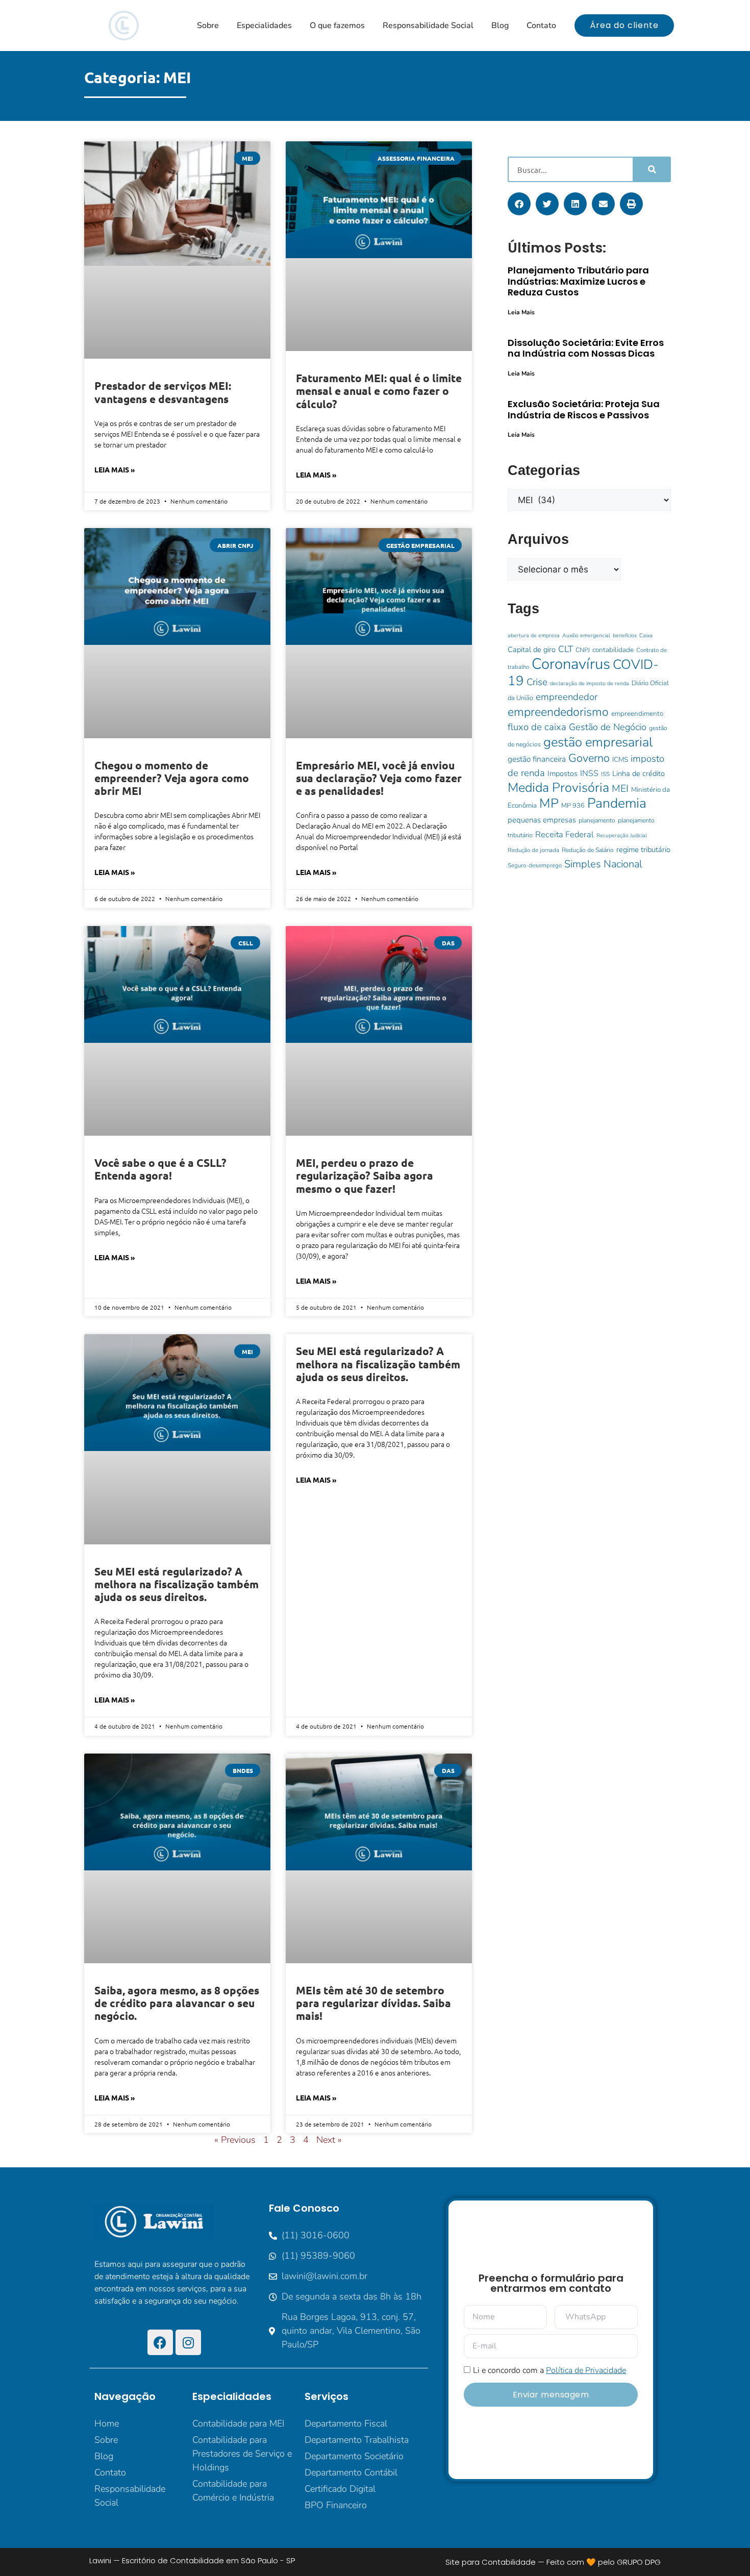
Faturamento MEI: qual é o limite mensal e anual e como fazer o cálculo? (379, 391)
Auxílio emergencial (586, 635)
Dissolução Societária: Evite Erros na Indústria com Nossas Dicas (586, 348)
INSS (589, 773)
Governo (589, 758)
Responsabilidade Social (428, 26)
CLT (566, 649)
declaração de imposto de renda (590, 683)
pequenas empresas (542, 820)
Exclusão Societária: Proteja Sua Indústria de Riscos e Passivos (584, 409)
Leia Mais (521, 312)
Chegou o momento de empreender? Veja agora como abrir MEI (172, 778)
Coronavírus (571, 664)
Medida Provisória (558, 788)
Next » (329, 2140)
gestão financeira (537, 759)
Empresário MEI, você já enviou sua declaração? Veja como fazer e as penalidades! (379, 778)
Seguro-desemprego (535, 865)
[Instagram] (188, 2342)
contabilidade (613, 650)
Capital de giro (532, 649)
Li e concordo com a (549, 2370)
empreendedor (567, 697)
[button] (519, 204)
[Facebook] (160, 2342)
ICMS (620, 759)
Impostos (562, 773)
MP (549, 803)
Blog (500, 26)
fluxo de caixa (537, 727)
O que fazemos (337, 26)
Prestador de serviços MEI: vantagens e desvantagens (163, 392)
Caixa (646, 635)
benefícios (625, 635)
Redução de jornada (533, 850)
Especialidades (264, 26)
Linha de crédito (639, 773)
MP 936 (573, 806)
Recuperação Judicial (622, 835)
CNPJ (583, 650)
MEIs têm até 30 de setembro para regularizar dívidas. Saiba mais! (373, 2003)
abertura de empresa (534, 635)
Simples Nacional (603, 864)
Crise (537, 682)
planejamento (597, 820)
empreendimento (637, 714)
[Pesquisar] (651, 169)
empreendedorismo (558, 712)
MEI (620, 789)
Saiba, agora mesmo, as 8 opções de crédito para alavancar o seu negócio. (177, 2003)
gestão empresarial (598, 742)
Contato (541, 26)
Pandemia (617, 803)
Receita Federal (565, 834)
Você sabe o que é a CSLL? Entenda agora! (160, 1169)
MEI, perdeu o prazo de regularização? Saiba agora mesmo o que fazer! (365, 1175)
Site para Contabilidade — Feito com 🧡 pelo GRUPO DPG (553, 2562)
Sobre (208, 26)
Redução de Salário (588, 850)
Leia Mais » (115, 469)
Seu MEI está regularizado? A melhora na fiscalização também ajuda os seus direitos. (177, 1584)
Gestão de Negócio (608, 727)
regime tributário (643, 849)
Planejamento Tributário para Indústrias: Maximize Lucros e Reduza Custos (578, 281)
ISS (605, 774)
